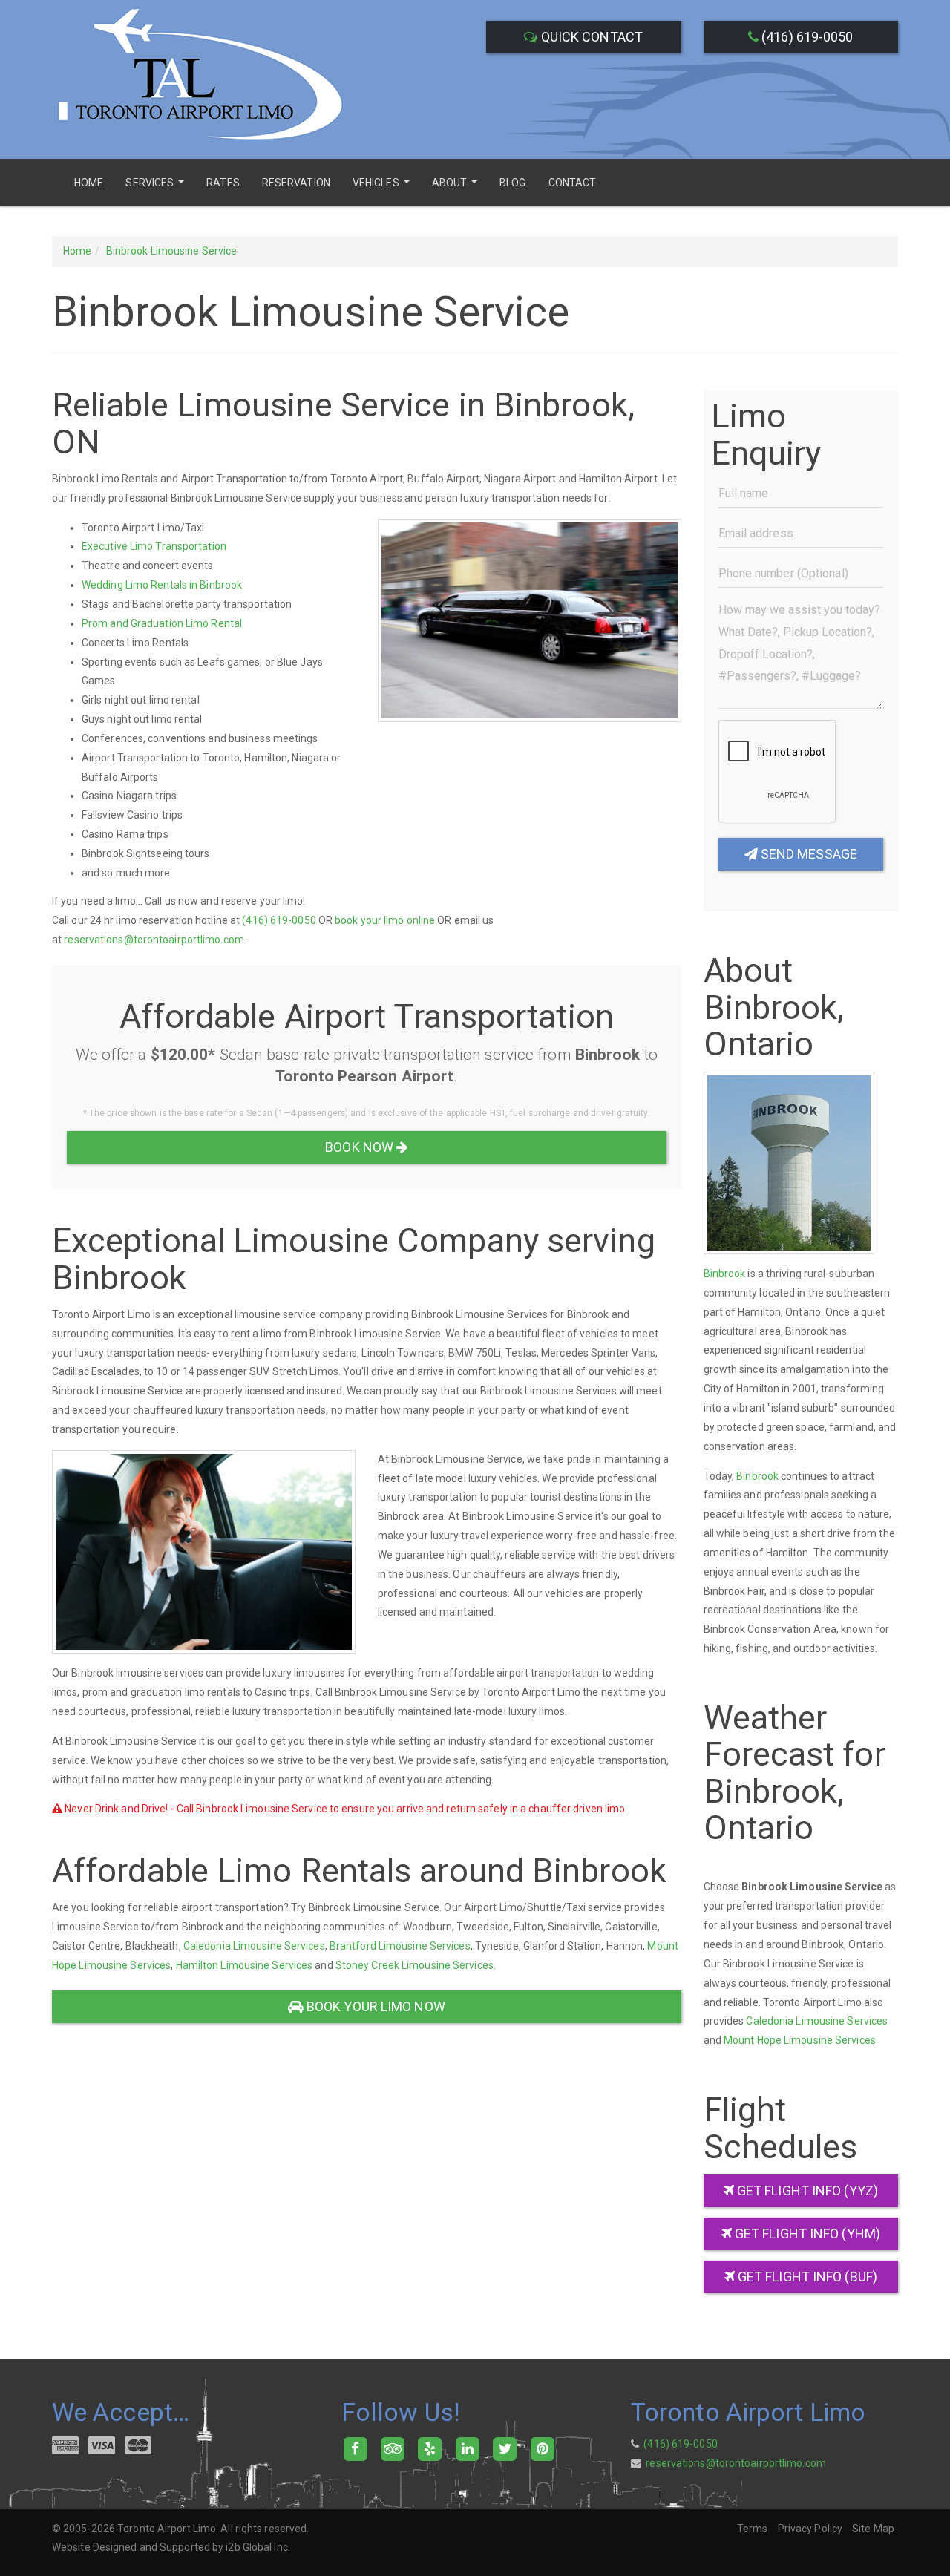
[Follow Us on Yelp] (430, 2448)
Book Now (361, 1147)
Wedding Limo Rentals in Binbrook (162, 585)
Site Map (873, 2529)
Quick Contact (590, 37)
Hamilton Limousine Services (245, 1965)
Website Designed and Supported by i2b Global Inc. (171, 2547)
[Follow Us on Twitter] (505, 2448)
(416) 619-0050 (806, 37)
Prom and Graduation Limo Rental (162, 623)
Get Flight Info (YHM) (806, 2233)
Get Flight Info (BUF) (806, 2277)
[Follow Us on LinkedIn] (467, 2448)
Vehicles (383, 187)
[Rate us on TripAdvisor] (392, 2448)
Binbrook (725, 1274)
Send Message (807, 854)
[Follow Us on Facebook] (355, 2448)
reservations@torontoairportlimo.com (154, 940)
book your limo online (385, 920)
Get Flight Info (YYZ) (806, 2190)
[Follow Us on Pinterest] (542, 2448)
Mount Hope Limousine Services (800, 2040)
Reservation (296, 183)
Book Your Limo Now (374, 2006)
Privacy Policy (810, 2529)
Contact (573, 183)
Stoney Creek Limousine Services (415, 1965)
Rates (223, 183)
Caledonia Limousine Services (254, 1946)
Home (89, 183)
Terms (753, 2529)
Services (157, 187)
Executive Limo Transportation (154, 546)
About (457, 187)
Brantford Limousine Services (400, 1946)
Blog (512, 183)
